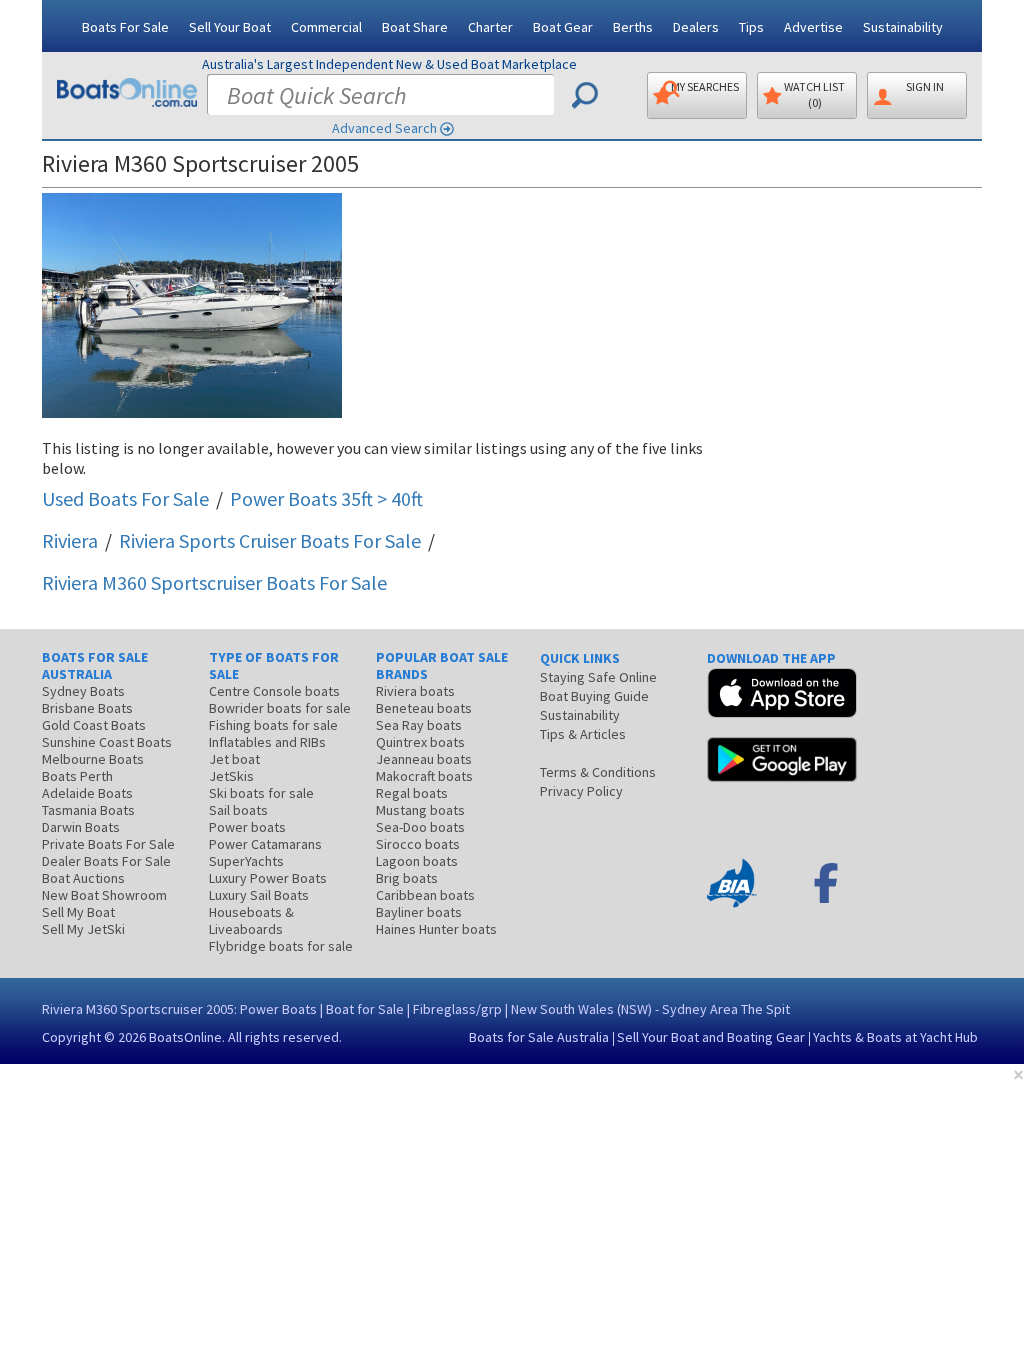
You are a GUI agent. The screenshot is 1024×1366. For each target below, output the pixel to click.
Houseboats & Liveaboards (251, 920)
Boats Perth (77, 776)
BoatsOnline (185, 1037)
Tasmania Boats (88, 810)
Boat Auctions (83, 878)
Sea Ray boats (419, 725)
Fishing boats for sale (273, 725)
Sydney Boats (83, 691)
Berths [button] (633, 27)
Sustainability (903, 27)
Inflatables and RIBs (267, 742)
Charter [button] (490, 27)
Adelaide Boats (87, 793)
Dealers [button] (696, 27)
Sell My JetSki (83, 929)
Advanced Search (384, 128)
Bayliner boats (419, 912)
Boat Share (415, 27)
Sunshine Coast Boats (107, 742)
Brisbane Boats (87, 708)
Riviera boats (415, 691)
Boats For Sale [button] (125, 27)
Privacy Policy (581, 791)
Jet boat (234, 759)
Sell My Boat (78, 912)
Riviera (70, 540)
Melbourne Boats (93, 759)
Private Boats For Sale (108, 844)
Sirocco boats (418, 844)
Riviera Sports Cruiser (270, 540)
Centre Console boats (274, 691)
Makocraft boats (424, 776)
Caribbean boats (425, 895)
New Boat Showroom (104, 895)
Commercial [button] (326, 27)
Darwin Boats (81, 827)
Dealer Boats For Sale (106, 861)
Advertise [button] (813, 27)
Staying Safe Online (598, 677)
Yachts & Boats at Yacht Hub (895, 1037)
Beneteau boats (424, 708)
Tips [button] (751, 27)
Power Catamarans (265, 844)
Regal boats (412, 793)
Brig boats (407, 878)
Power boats (247, 827)
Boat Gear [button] (563, 27)
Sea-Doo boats (420, 827)
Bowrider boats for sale (280, 708)
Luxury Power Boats (268, 878)
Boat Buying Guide (594, 696)
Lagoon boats (417, 861)
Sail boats (238, 810)
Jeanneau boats (424, 759)
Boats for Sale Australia (539, 1037)
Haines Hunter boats (436, 929)
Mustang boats (420, 810)
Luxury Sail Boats (259, 895)
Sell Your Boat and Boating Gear (711, 1037)
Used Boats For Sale (125, 498)
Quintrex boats (420, 742)
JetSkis (231, 776)
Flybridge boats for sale (281, 946)
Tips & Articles (583, 734)
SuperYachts (246, 861)
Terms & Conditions (598, 772)
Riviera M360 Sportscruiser (214, 582)
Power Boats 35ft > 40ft (326, 498)
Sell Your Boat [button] (230, 27)
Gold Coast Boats (94, 725)
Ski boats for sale (261, 793)
